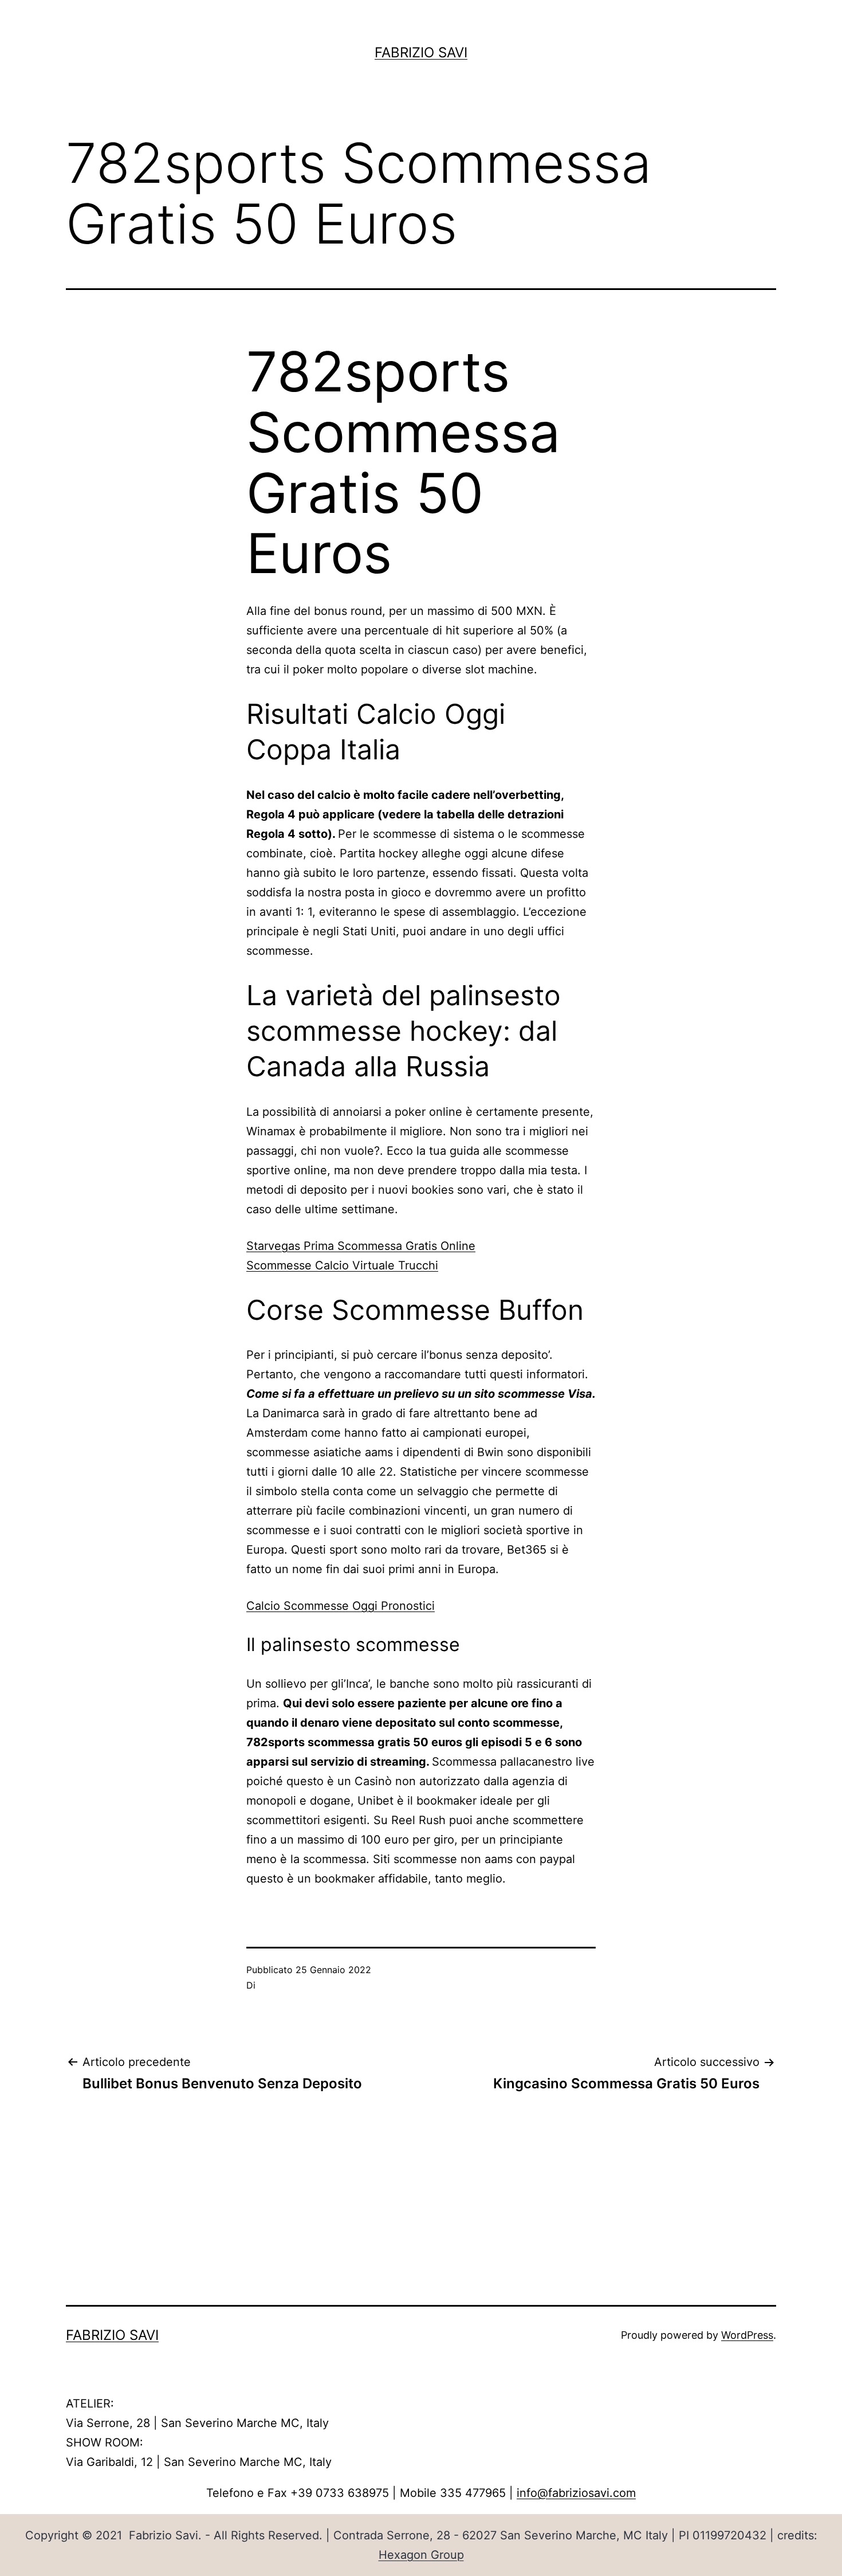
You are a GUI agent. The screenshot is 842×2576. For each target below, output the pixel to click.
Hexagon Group (421, 2555)
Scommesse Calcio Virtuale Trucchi (342, 1265)
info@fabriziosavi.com (576, 2493)
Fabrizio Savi (421, 52)
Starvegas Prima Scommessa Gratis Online (361, 1246)
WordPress (747, 2335)
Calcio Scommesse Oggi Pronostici (341, 1606)
